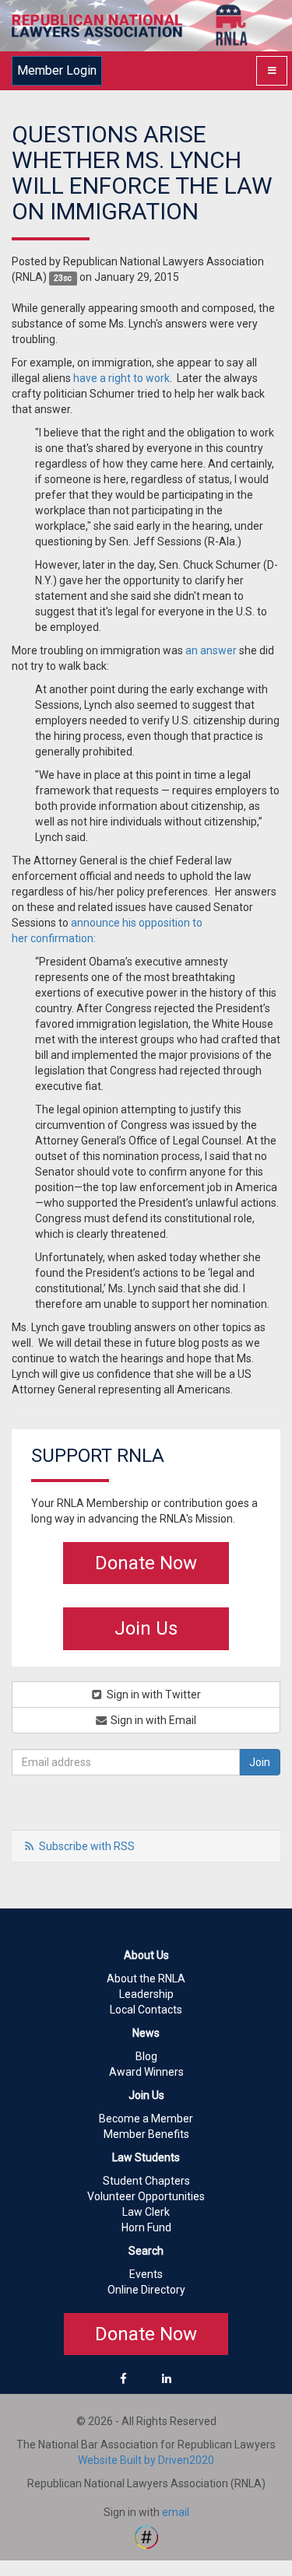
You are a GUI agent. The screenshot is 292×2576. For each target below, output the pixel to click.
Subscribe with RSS (87, 1846)
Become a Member (146, 2119)
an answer (211, 650)
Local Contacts (146, 2010)
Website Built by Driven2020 (146, 2460)
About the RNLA (146, 1978)
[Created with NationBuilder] (146, 2536)
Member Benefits (146, 2134)
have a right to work (121, 378)
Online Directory (146, 2290)
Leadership (146, 1994)
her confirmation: (54, 938)
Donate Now (146, 1563)
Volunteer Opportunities (146, 2196)
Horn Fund (146, 2227)
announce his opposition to (137, 923)
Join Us (146, 1628)
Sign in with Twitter (153, 1695)
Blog (146, 2056)
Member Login (57, 70)
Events (146, 2274)
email (176, 2512)
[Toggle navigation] (272, 71)
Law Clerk (146, 2212)
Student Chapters (146, 2181)
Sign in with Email (152, 1720)
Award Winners (146, 2072)
